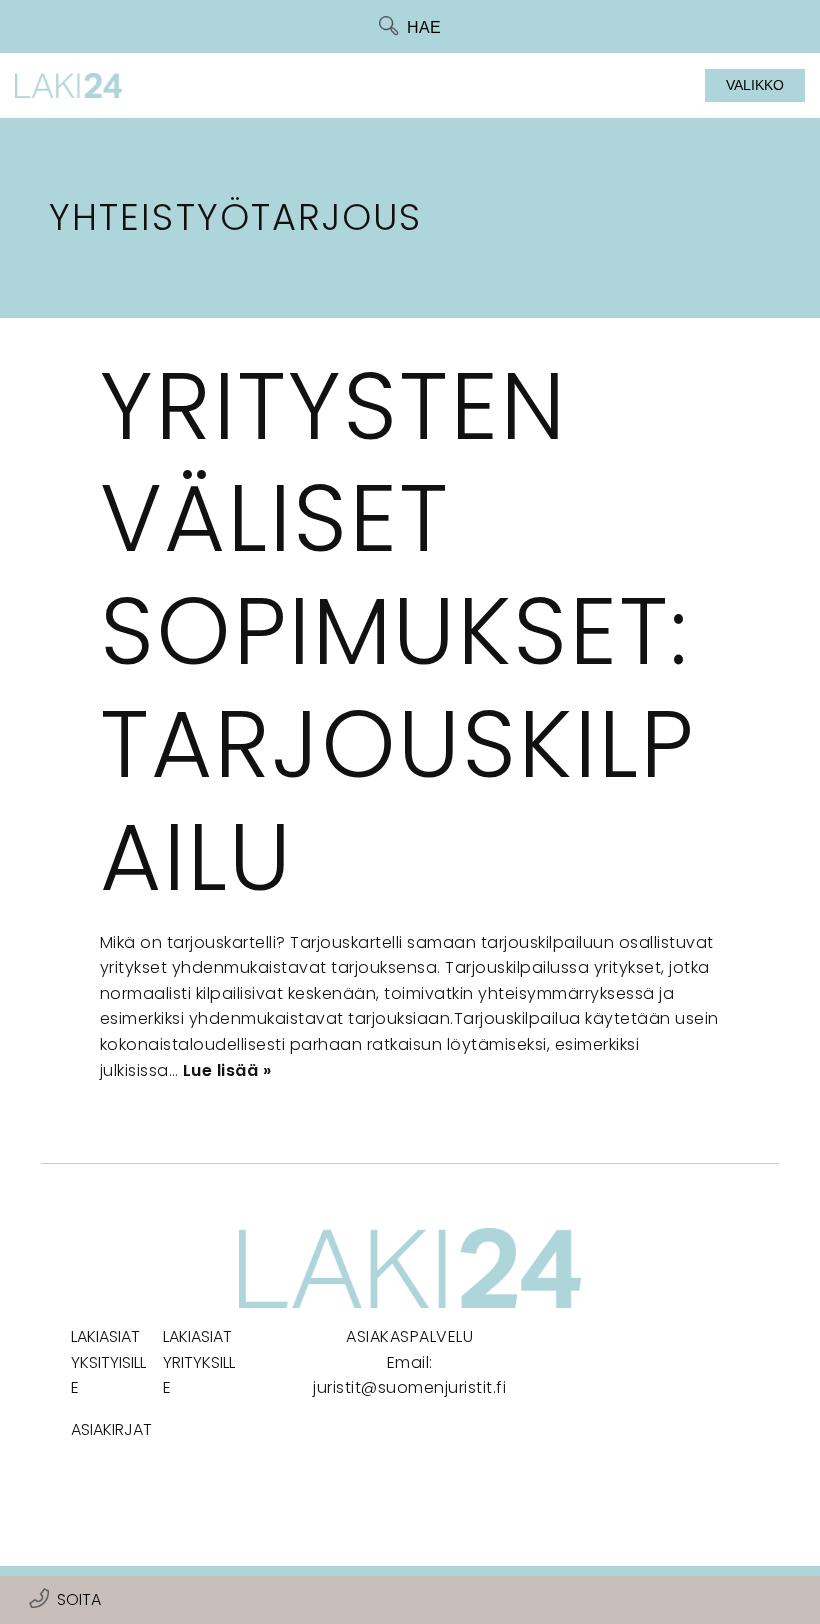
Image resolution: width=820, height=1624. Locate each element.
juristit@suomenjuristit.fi (409, 1387)
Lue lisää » (227, 1070)
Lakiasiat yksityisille (108, 1362)
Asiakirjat (111, 1429)
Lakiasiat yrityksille (199, 1362)
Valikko (755, 85)
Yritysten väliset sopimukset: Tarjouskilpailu (398, 631)
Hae (424, 27)
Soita (79, 1599)
